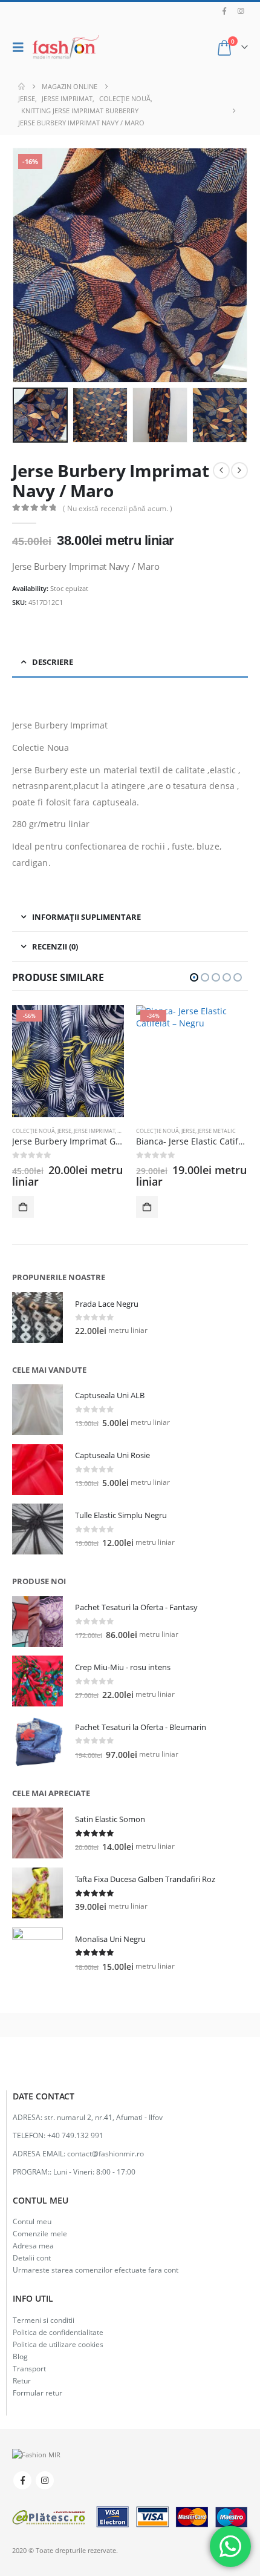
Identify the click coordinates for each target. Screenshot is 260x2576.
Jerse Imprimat (94, 1131)
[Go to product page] (37, 1318)
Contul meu (32, 2221)
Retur (22, 2380)
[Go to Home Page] (21, 87)
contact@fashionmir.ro (106, 2153)
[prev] (221, 471)
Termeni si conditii (44, 2320)
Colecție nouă (34, 1131)
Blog (20, 2356)
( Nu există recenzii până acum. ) (118, 508)
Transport (29, 2368)
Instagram (45, 2480)
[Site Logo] (66, 47)
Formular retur (37, 2393)
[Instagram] (241, 11)
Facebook (22, 2480)
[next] (239, 471)
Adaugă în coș (23, 1207)
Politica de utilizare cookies (58, 2344)
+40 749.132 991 (75, 2135)
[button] (21, 47)
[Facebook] (224, 11)
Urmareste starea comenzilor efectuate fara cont (96, 2270)
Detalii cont (32, 2257)
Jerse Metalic (217, 1131)
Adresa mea (33, 2245)
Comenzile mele (40, 2233)
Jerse (64, 1131)
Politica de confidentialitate (58, 2332)
